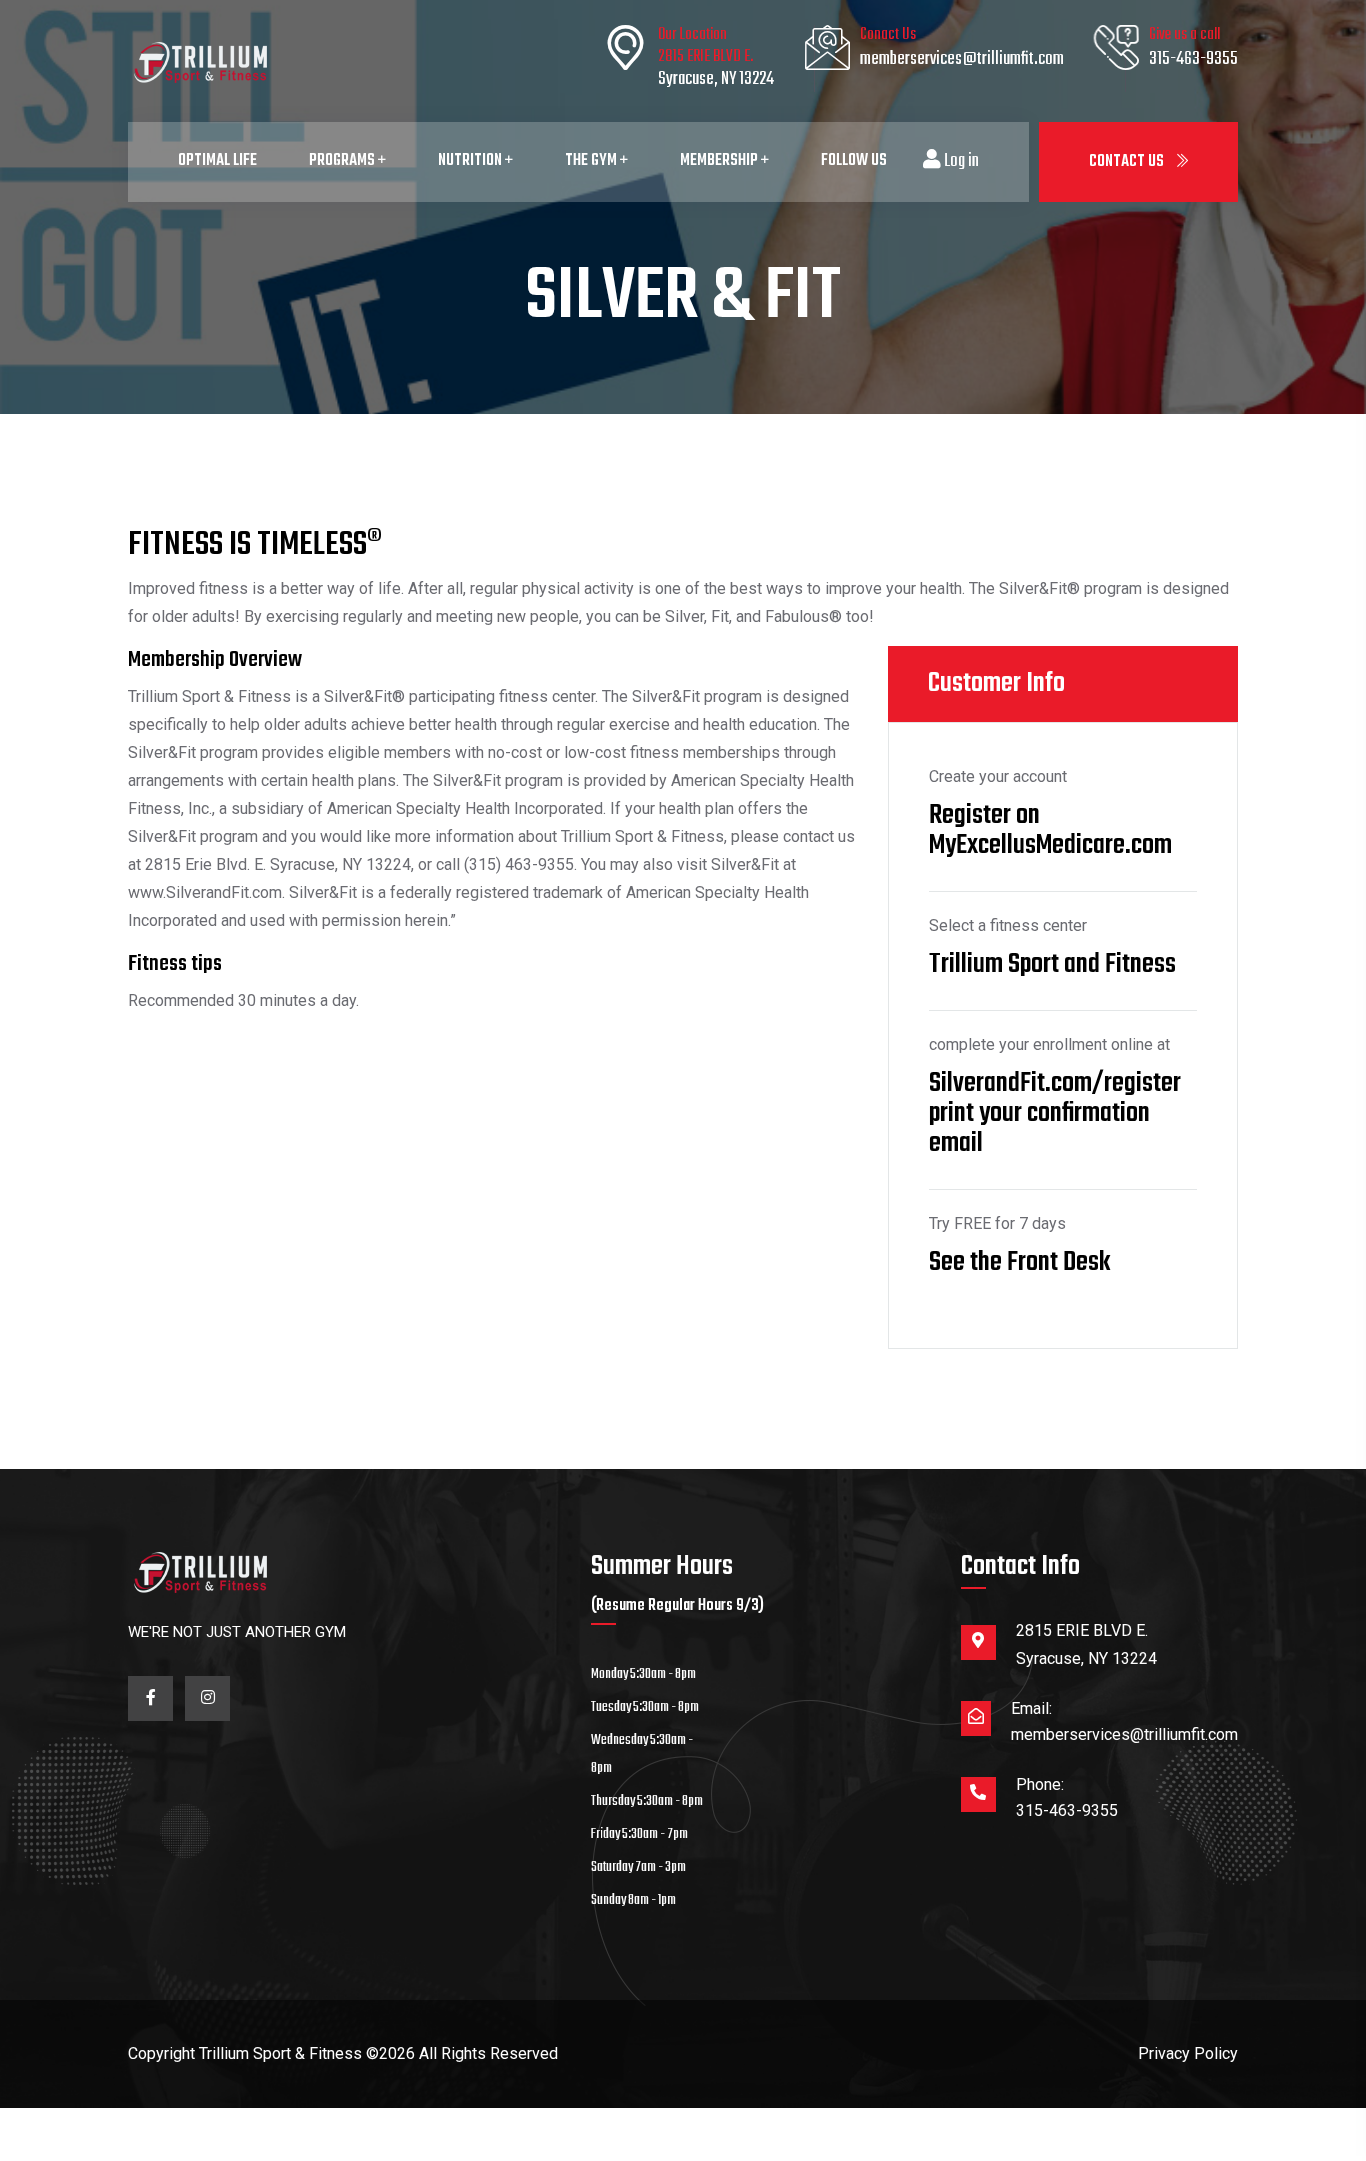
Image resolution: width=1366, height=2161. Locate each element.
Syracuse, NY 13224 (716, 79)
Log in (960, 162)
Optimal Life (217, 161)
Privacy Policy (1188, 2053)
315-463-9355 (1193, 59)
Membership (720, 161)
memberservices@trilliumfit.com (962, 59)
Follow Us (854, 161)
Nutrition (471, 161)
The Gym (592, 161)
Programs (343, 161)
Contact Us (1128, 162)
